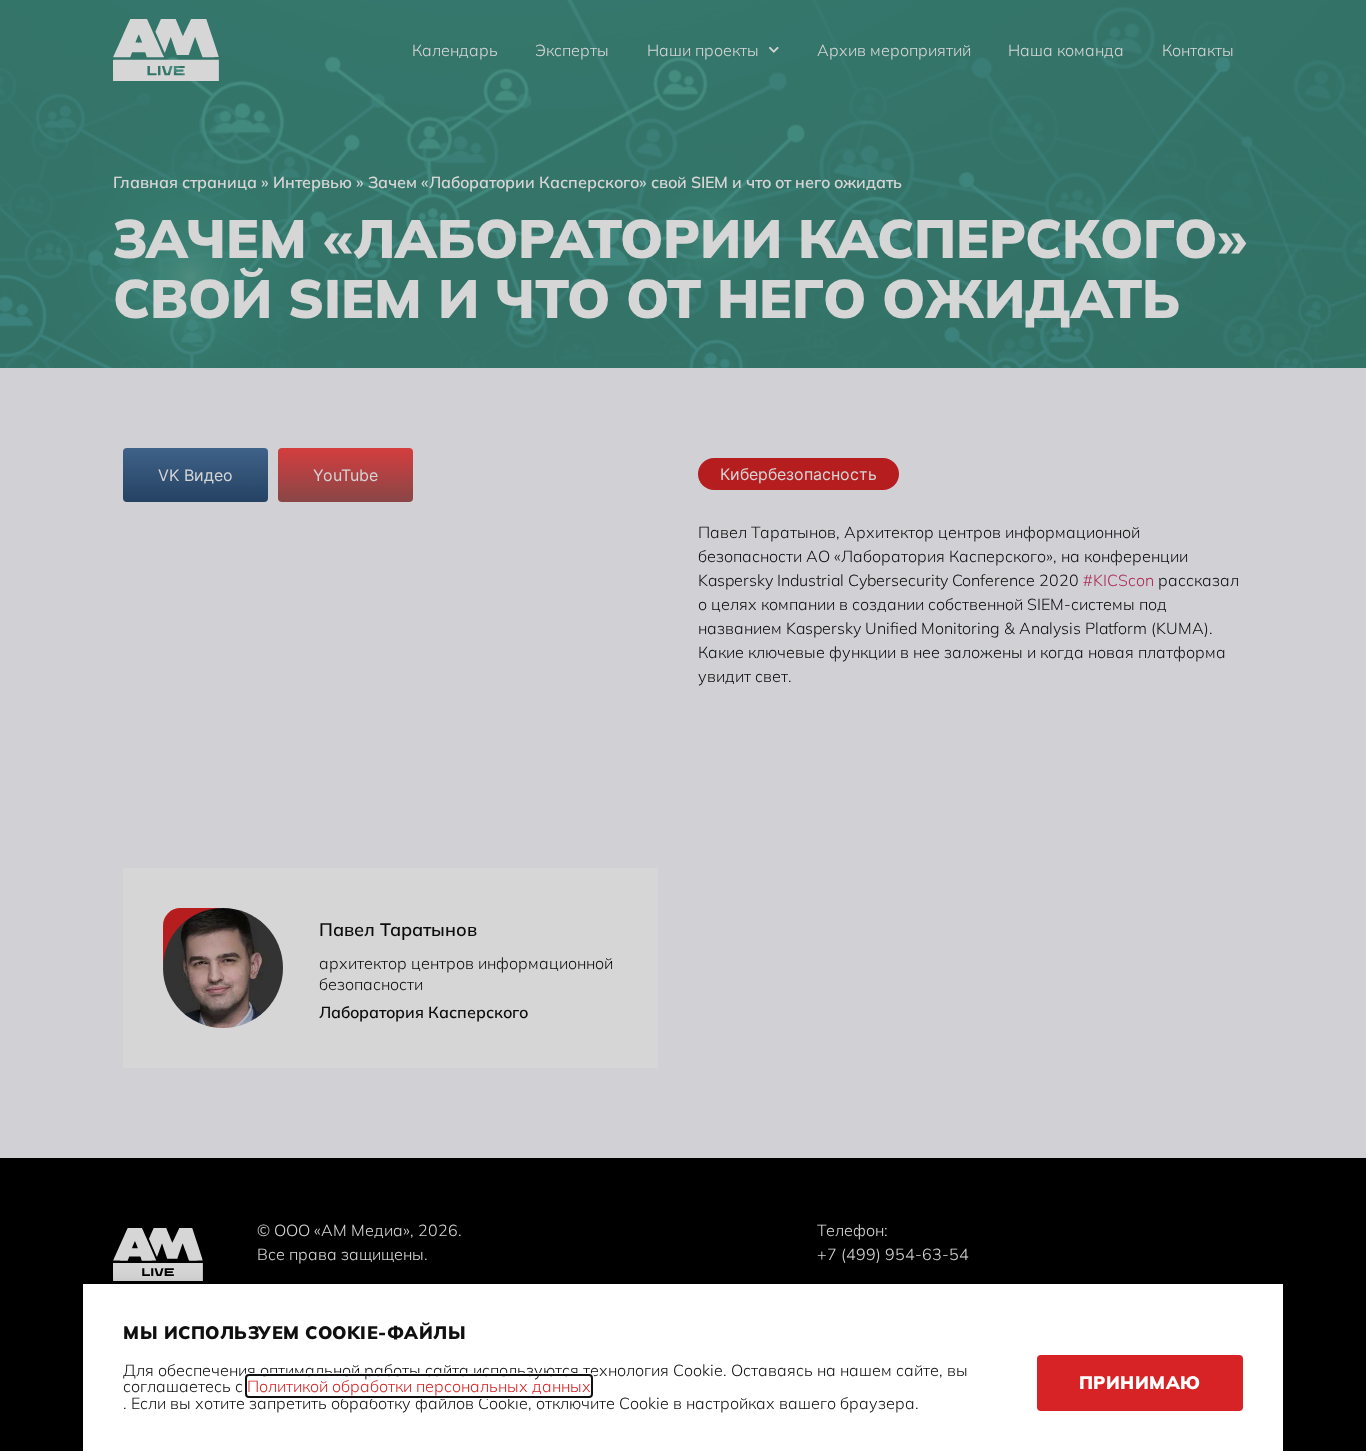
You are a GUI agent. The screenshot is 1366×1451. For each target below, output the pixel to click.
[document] (683, 725)
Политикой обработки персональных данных (419, 1386)
